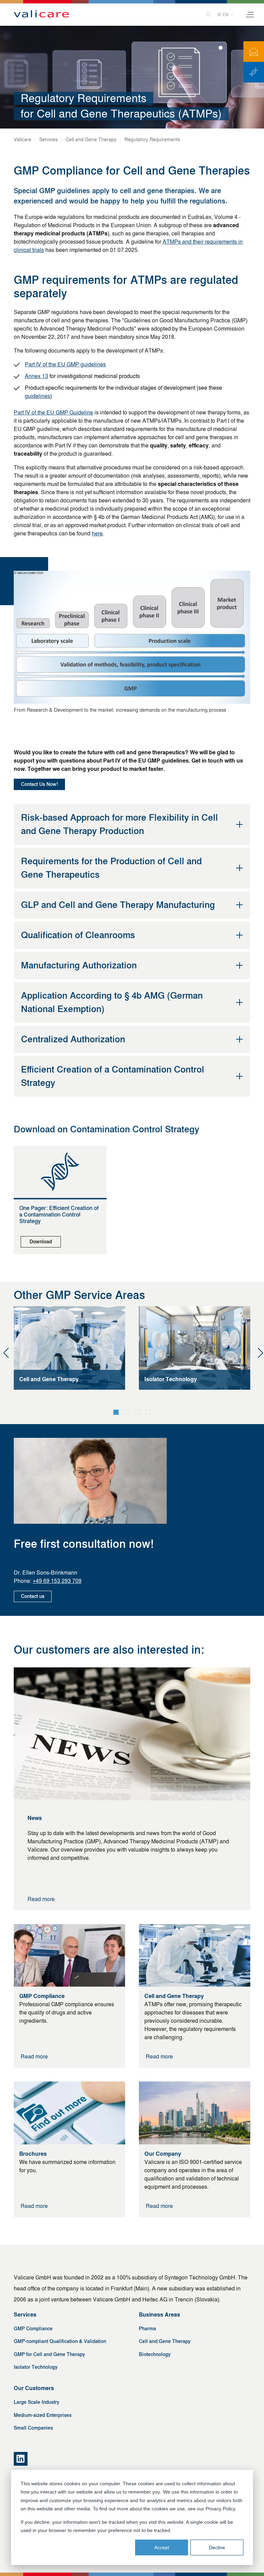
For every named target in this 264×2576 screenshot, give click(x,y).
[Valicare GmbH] (41, 14)
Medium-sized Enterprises (43, 2415)
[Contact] (254, 52)
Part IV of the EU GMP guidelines (65, 364)
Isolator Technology (36, 2367)
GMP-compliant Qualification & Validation (60, 2341)
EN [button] (226, 15)
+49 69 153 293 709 (57, 1581)
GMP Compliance (33, 2329)
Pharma (147, 2329)
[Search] (206, 15)
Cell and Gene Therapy (165, 2341)
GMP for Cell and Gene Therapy (49, 2355)
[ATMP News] (254, 72)
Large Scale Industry (36, 2402)
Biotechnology (155, 2355)
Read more (41, 1899)
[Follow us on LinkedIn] (21, 2459)
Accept (162, 2547)
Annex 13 (36, 376)
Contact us (33, 1596)
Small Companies (33, 2428)
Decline (217, 2547)
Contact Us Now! (39, 784)
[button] (116, 1412)
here (97, 534)
